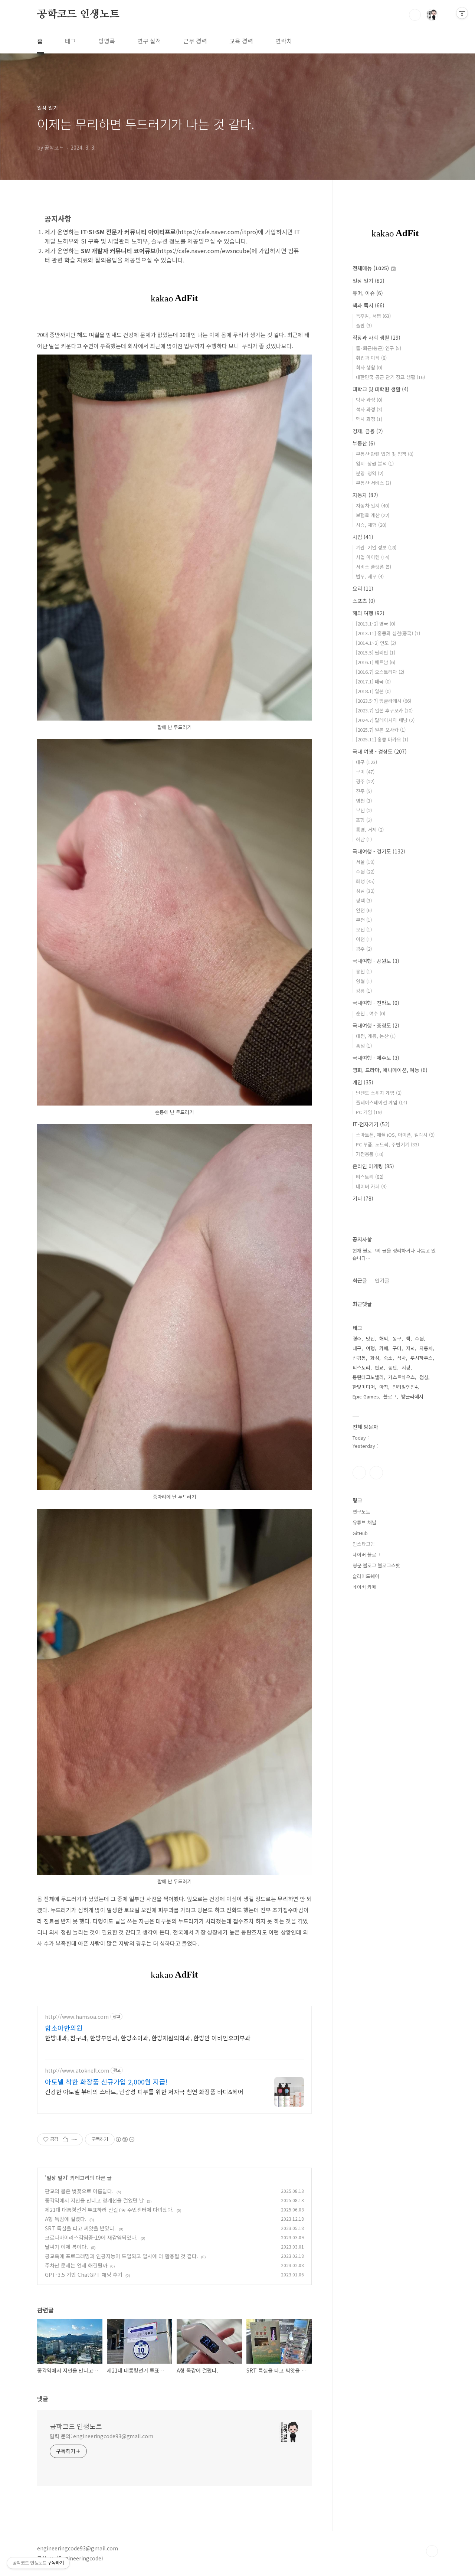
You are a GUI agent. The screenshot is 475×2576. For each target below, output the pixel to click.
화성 (365, 881)
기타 (363, 1198)
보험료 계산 (373, 515)
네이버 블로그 (367, 1555)
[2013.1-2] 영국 (376, 623)
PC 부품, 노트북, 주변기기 (387, 1144)
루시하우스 (422, 1358)
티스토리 (370, 1177)
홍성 (364, 1046)
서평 (406, 1367)
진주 (364, 791)
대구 (366, 762)
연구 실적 (149, 41)
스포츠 (364, 601)
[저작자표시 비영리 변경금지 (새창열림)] (125, 2139)
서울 (365, 862)
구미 (365, 772)
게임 (363, 1082)
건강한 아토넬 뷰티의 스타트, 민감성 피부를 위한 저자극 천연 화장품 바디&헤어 (144, 2091)
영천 (364, 801)
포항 (364, 820)
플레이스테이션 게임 (381, 1102)
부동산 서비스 (374, 483)
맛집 (370, 1338)
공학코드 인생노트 (78, 14)
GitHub (360, 1533)
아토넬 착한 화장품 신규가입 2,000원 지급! (106, 2082)
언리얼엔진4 (405, 1387)
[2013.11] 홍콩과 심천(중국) (388, 633)
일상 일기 (57, 2178)
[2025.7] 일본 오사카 (381, 730)
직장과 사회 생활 (376, 337)
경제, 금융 (368, 431)
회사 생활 (369, 367)
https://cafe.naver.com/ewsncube (204, 251)
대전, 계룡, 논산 (376, 1036)
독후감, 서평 (373, 316)
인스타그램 (359, 1473)
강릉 (364, 991)
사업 (363, 537)
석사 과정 (369, 409)
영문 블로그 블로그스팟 (376, 1565)
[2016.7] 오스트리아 (380, 672)
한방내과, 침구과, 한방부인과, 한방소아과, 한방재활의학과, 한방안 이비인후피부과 (148, 2038)
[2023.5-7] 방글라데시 (384, 701)
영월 (364, 981)
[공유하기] (65, 2139)
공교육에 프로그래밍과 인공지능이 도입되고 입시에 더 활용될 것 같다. (122, 2256)
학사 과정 (369, 419)
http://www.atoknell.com (77, 2071)
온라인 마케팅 (373, 1166)
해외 (384, 1338)
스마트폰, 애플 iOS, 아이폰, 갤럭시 (395, 1135)
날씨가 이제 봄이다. (66, 2247)
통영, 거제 (370, 830)
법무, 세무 (370, 576)
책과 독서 (368, 305)
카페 (384, 1348)
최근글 (360, 1280)
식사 (402, 1358)
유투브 (376, 1473)
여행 (370, 1348)
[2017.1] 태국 (373, 681)
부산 (364, 810)
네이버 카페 (371, 1186)
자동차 (365, 495)
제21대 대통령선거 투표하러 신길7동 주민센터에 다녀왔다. (109, 2210)
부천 (364, 920)
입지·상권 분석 (375, 463)
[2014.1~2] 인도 (376, 643)
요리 (363, 588)
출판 (364, 325)
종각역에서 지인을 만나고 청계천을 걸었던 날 (94, 2200)
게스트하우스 (402, 1377)
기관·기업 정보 (376, 547)
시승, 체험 (371, 525)
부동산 (364, 443)
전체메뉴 (371, 268)
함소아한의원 (64, 2028)
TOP (432, 2551)
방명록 (107, 41)
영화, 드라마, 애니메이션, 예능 (390, 1070)
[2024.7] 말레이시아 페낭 (385, 720)
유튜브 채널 (364, 1522)
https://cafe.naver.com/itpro (217, 232)
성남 (365, 891)
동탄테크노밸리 (368, 1377)
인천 (364, 910)
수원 (365, 871)
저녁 (410, 1348)
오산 (364, 929)
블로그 (390, 1396)
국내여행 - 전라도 (376, 1003)
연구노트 (361, 1511)
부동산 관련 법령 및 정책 (385, 454)
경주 (365, 781)
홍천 (364, 971)
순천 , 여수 (371, 1013)
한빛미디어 (364, 1387)
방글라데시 (412, 1396)
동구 (397, 1338)
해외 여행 (368, 613)
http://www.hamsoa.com (77, 2017)
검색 (415, 15)
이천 (364, 939)
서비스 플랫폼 (374, 567)
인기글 (382, 1280)
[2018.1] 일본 (373, 691)
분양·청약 (370, 473)
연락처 (284, 41)
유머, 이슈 (368, 293)
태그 (71, 41)
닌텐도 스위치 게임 (379, 1093)
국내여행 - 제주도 (376, 1058)
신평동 (359, 1358)
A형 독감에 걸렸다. (66, 2219)
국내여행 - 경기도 (379, 851)
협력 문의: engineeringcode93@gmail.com (101, 2436)
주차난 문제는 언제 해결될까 (76, 2265)
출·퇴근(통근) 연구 (379, 348)
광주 (364, 949)
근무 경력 (195, 41)
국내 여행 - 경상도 (380, 751)
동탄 (393, 1367)
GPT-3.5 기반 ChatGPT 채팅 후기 (84, 2275)
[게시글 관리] (74, 2139)
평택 (364, 900)
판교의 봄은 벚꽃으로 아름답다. (79, 2191)
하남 (364, 839)
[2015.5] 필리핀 (376, 652)
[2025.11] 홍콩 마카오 (382, 739)
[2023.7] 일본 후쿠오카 (384, 710)
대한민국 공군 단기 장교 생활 (390, 377)
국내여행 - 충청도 (376, 1025)
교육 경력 (241, 41)
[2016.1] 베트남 (376, 662)
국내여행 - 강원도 (376, 961)
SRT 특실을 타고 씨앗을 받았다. (80, 2228)
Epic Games (366, 1396)
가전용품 (370, 1154)
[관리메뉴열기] (462, 13)
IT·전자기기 (371, 1124)
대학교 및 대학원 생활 (381, 389)
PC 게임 (369, 1112)
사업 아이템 (373, 557)
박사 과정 (369, 400)
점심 (424, 1377)
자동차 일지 (373, 505)
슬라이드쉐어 (366, 1576)
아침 (384, 1387)
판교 (379, 1367)
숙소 (388, 1358)
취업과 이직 (371, 358)
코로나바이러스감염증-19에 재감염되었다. (91, 2237)
